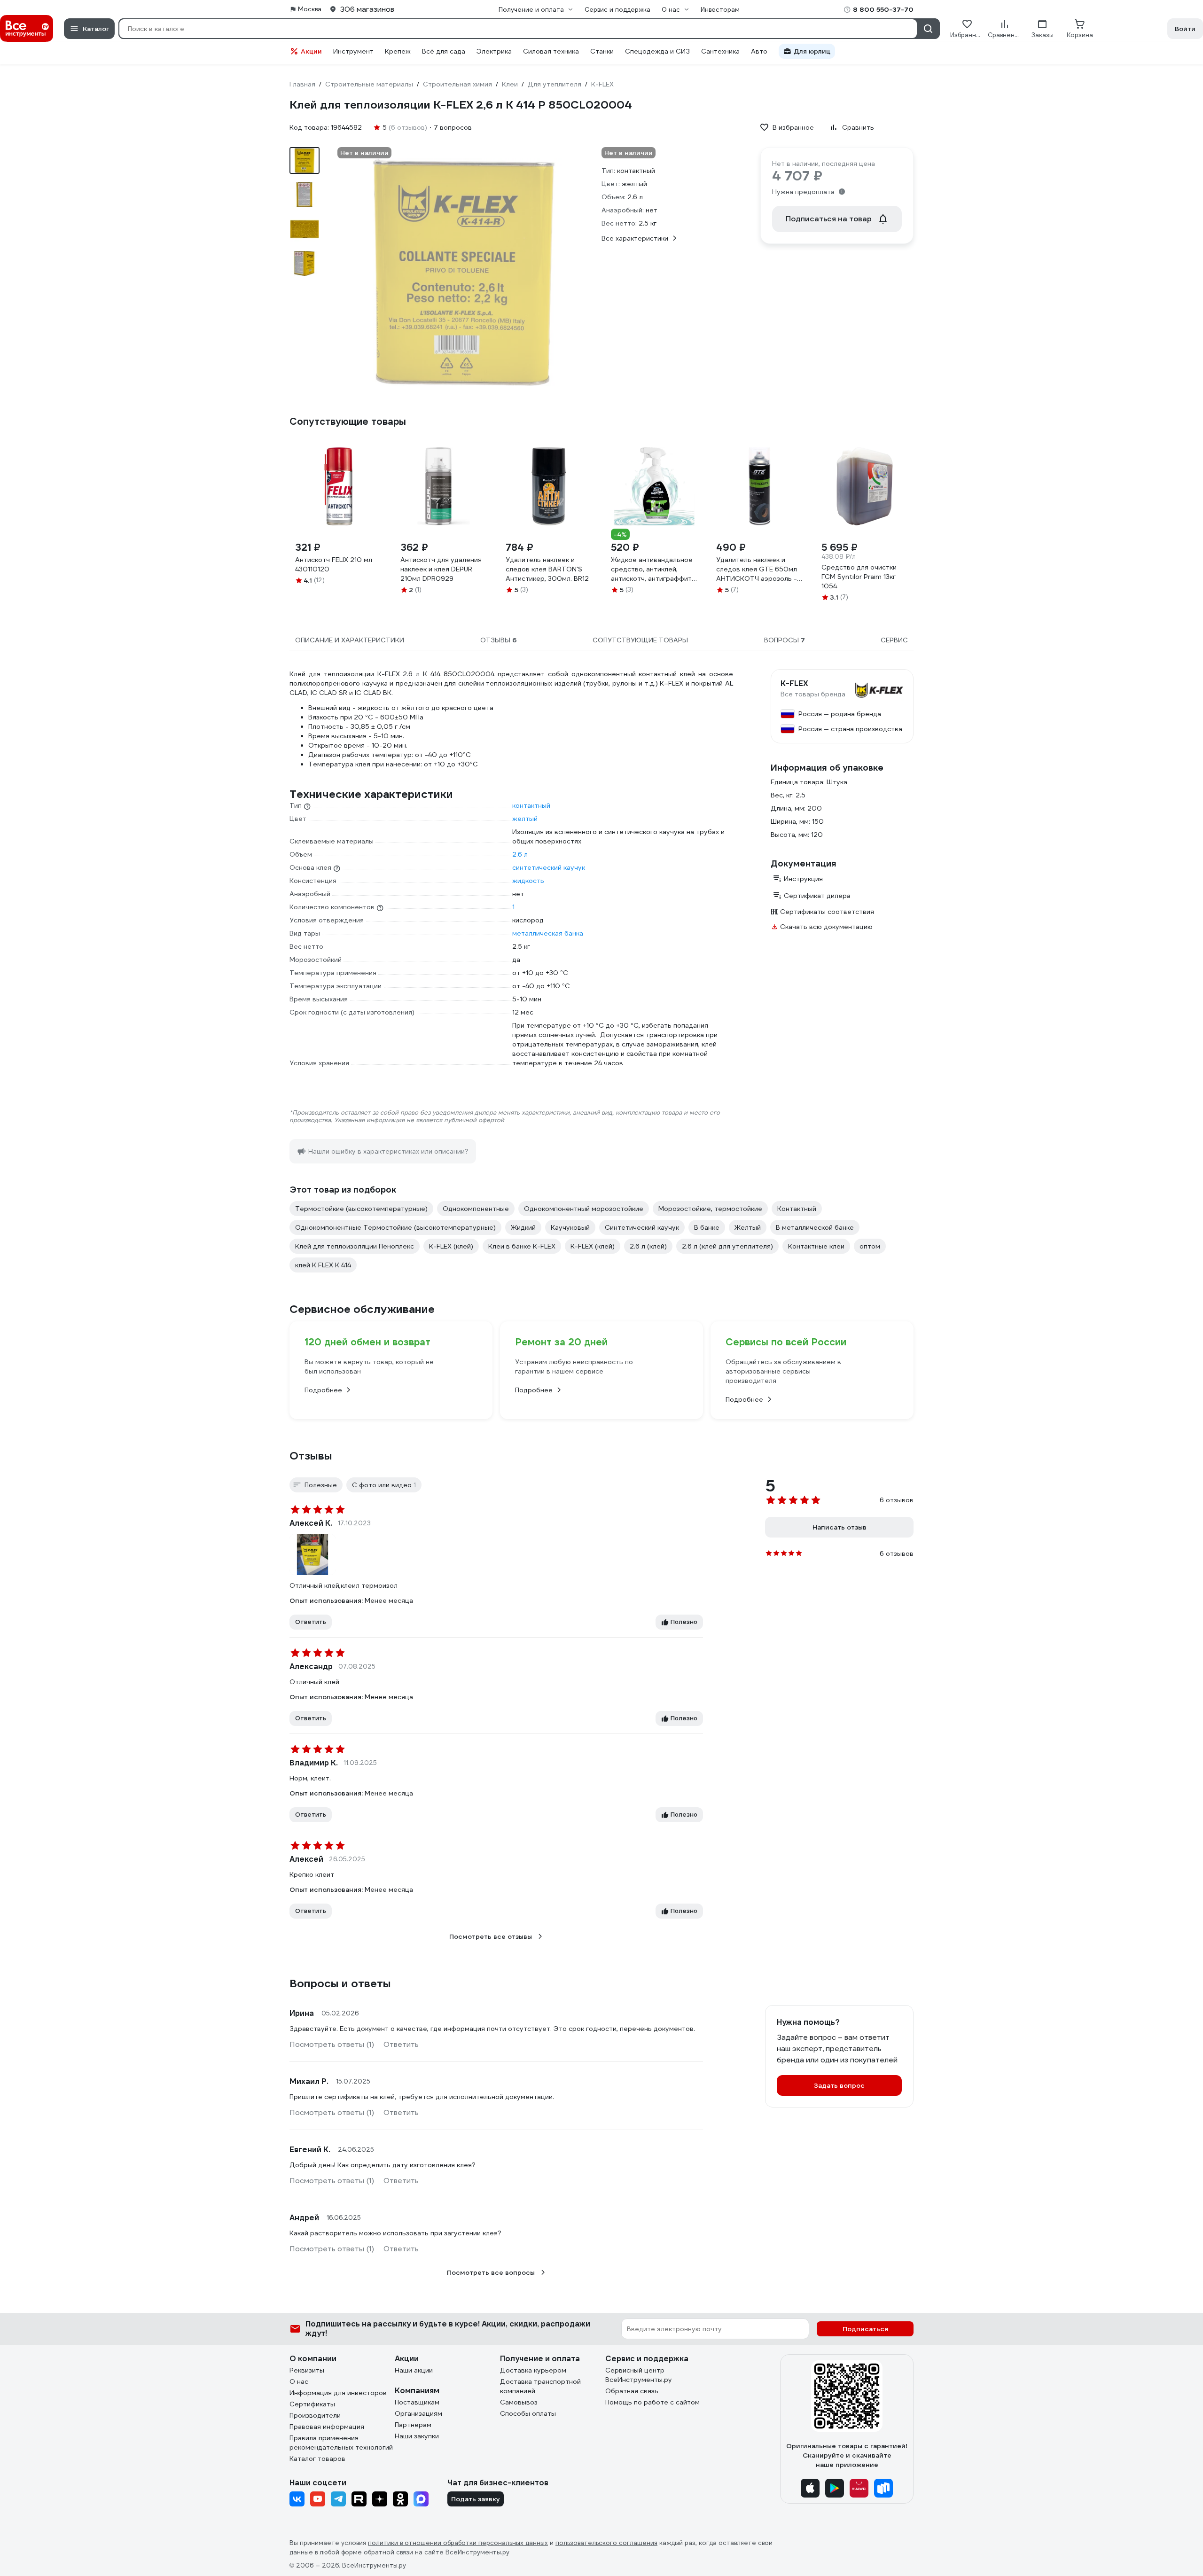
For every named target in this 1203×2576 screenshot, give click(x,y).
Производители (315, 2415)
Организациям (418, 2413)
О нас (299, 2381)
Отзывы (311, 1456)
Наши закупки (417, 2436)
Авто (759, 51)
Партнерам (413, 2425)
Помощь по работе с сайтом (652, 2402)
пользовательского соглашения (606, 2543)
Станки (602, 51)
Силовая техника (551, 51)
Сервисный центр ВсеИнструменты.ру (639, 2375)
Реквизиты (307, 2370)
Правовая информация (327, 2427)
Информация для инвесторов (338, 2393)
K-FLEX (794, 684)
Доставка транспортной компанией (540, 2386)
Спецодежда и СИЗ (657, 51)
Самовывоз (519, 2402)
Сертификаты (312, 2404)
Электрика (494, 51)
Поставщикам (417, 2402)
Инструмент (353, 51)
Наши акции (414, 2370)
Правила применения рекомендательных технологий (341, 2443)
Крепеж (398, 51)
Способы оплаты (528, 2413)
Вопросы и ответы (340, 1983)
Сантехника (720, 51)
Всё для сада (444, 51)
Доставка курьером (533, 2370)
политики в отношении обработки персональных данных (458, 2543)
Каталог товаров (317, 2459)
